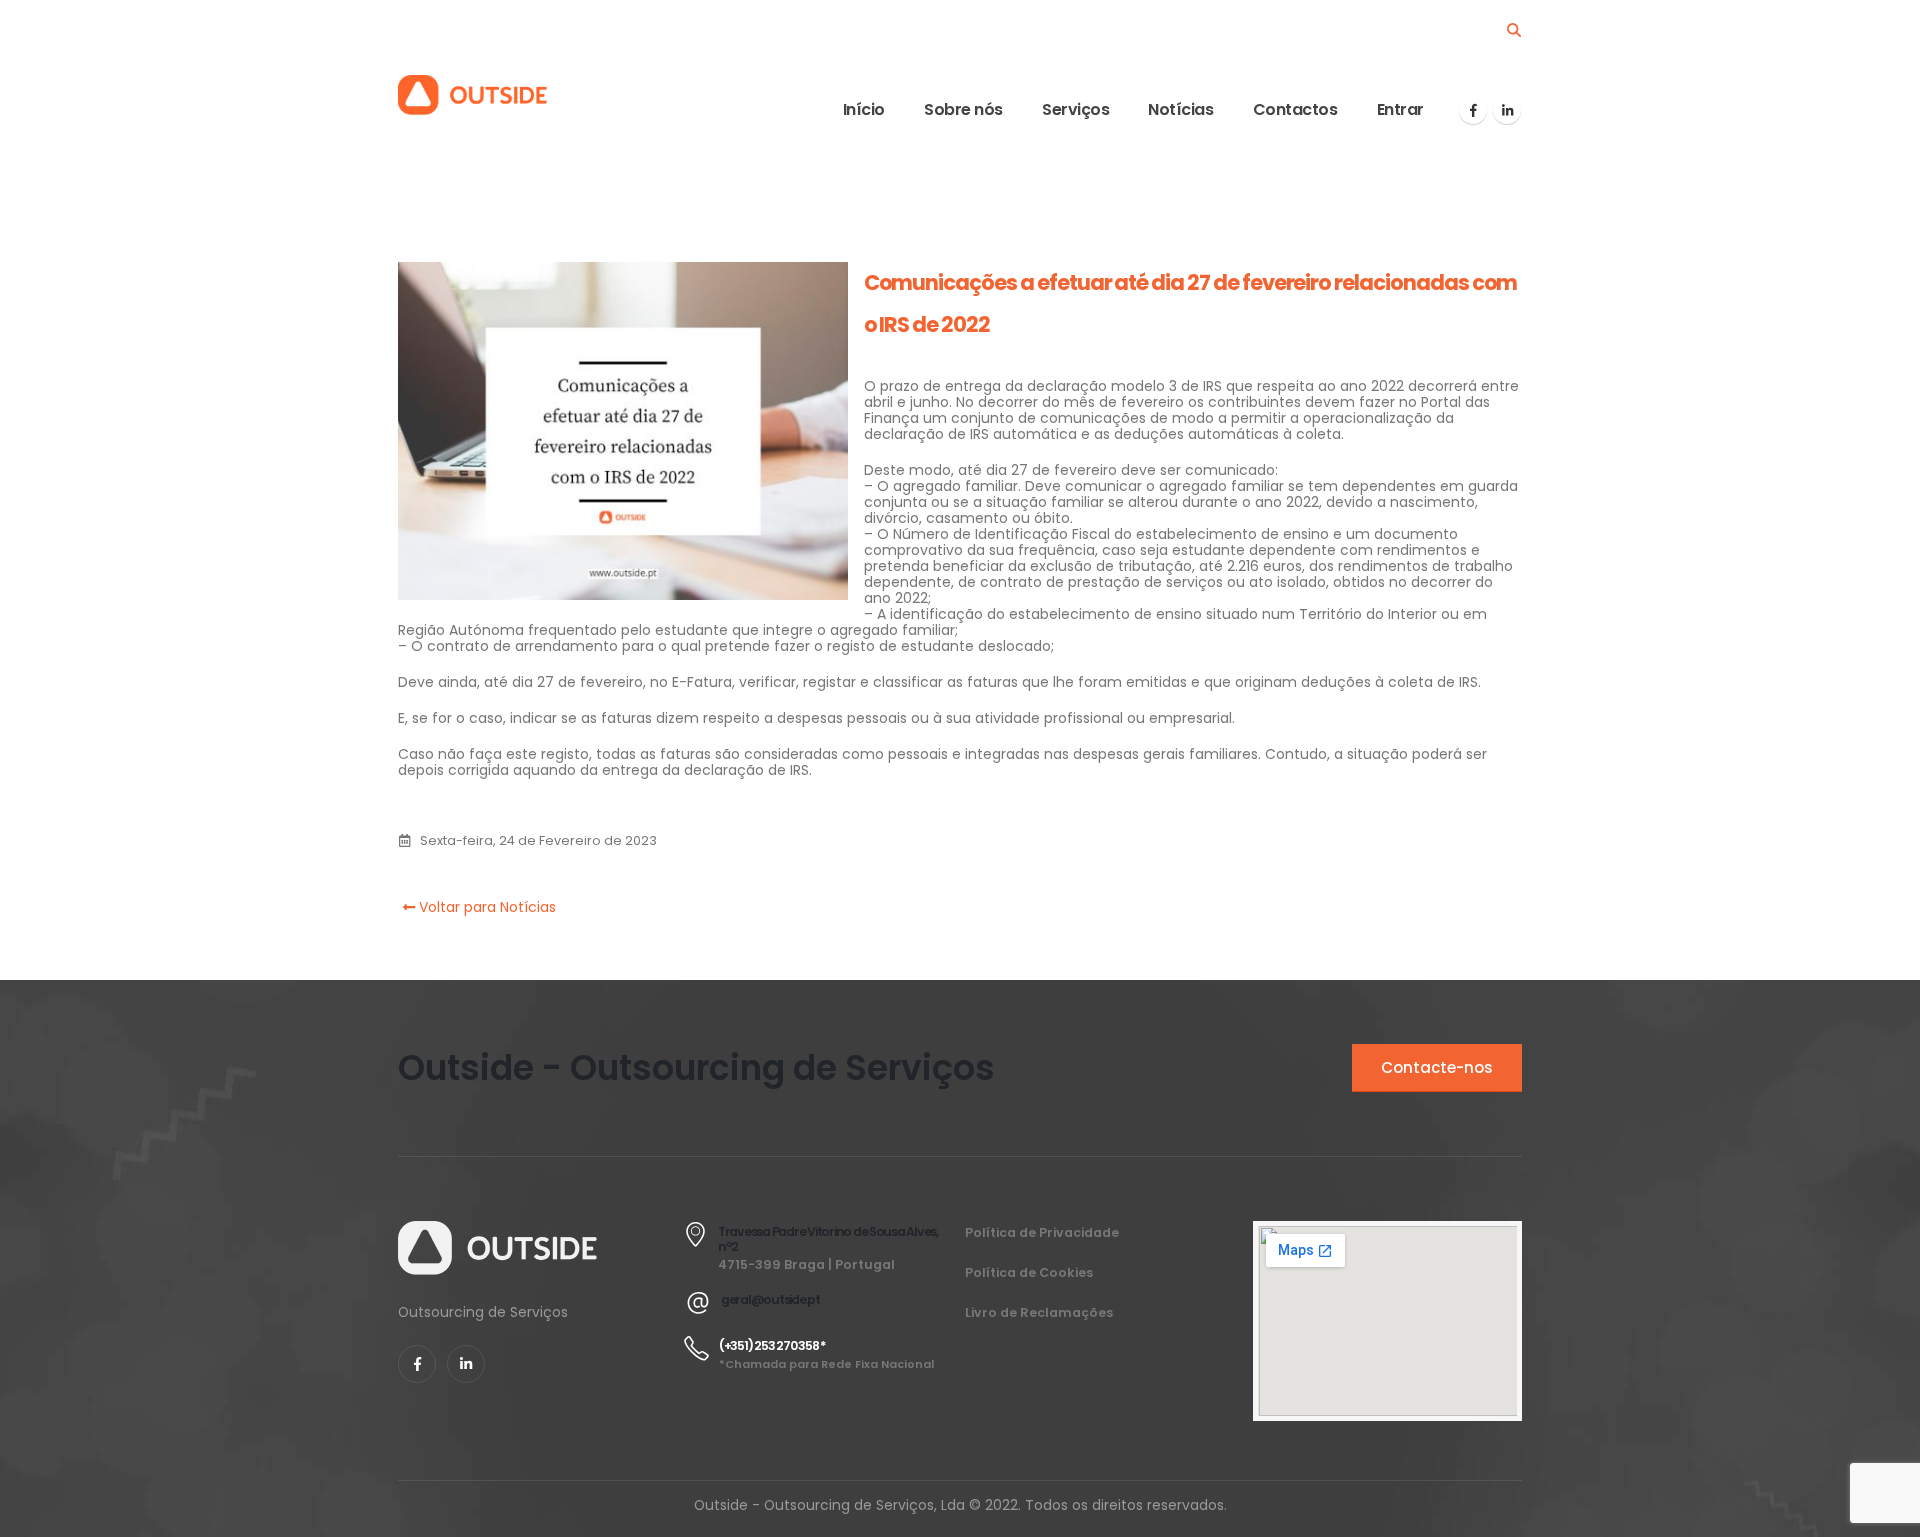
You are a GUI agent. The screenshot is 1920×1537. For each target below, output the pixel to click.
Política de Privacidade (1042, 1232)
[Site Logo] (473, 95)
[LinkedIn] (1507, 110)
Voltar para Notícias (485, 907)
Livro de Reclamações (1039, 1312)
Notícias (1180, 109)
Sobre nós (963, 109)
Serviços (1075, 109)
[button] (1513, 30)
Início (864, 109)
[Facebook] (1473, 110)
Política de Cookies (1029, 1272)
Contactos (1295, 109)
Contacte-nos (1437, 1067)
